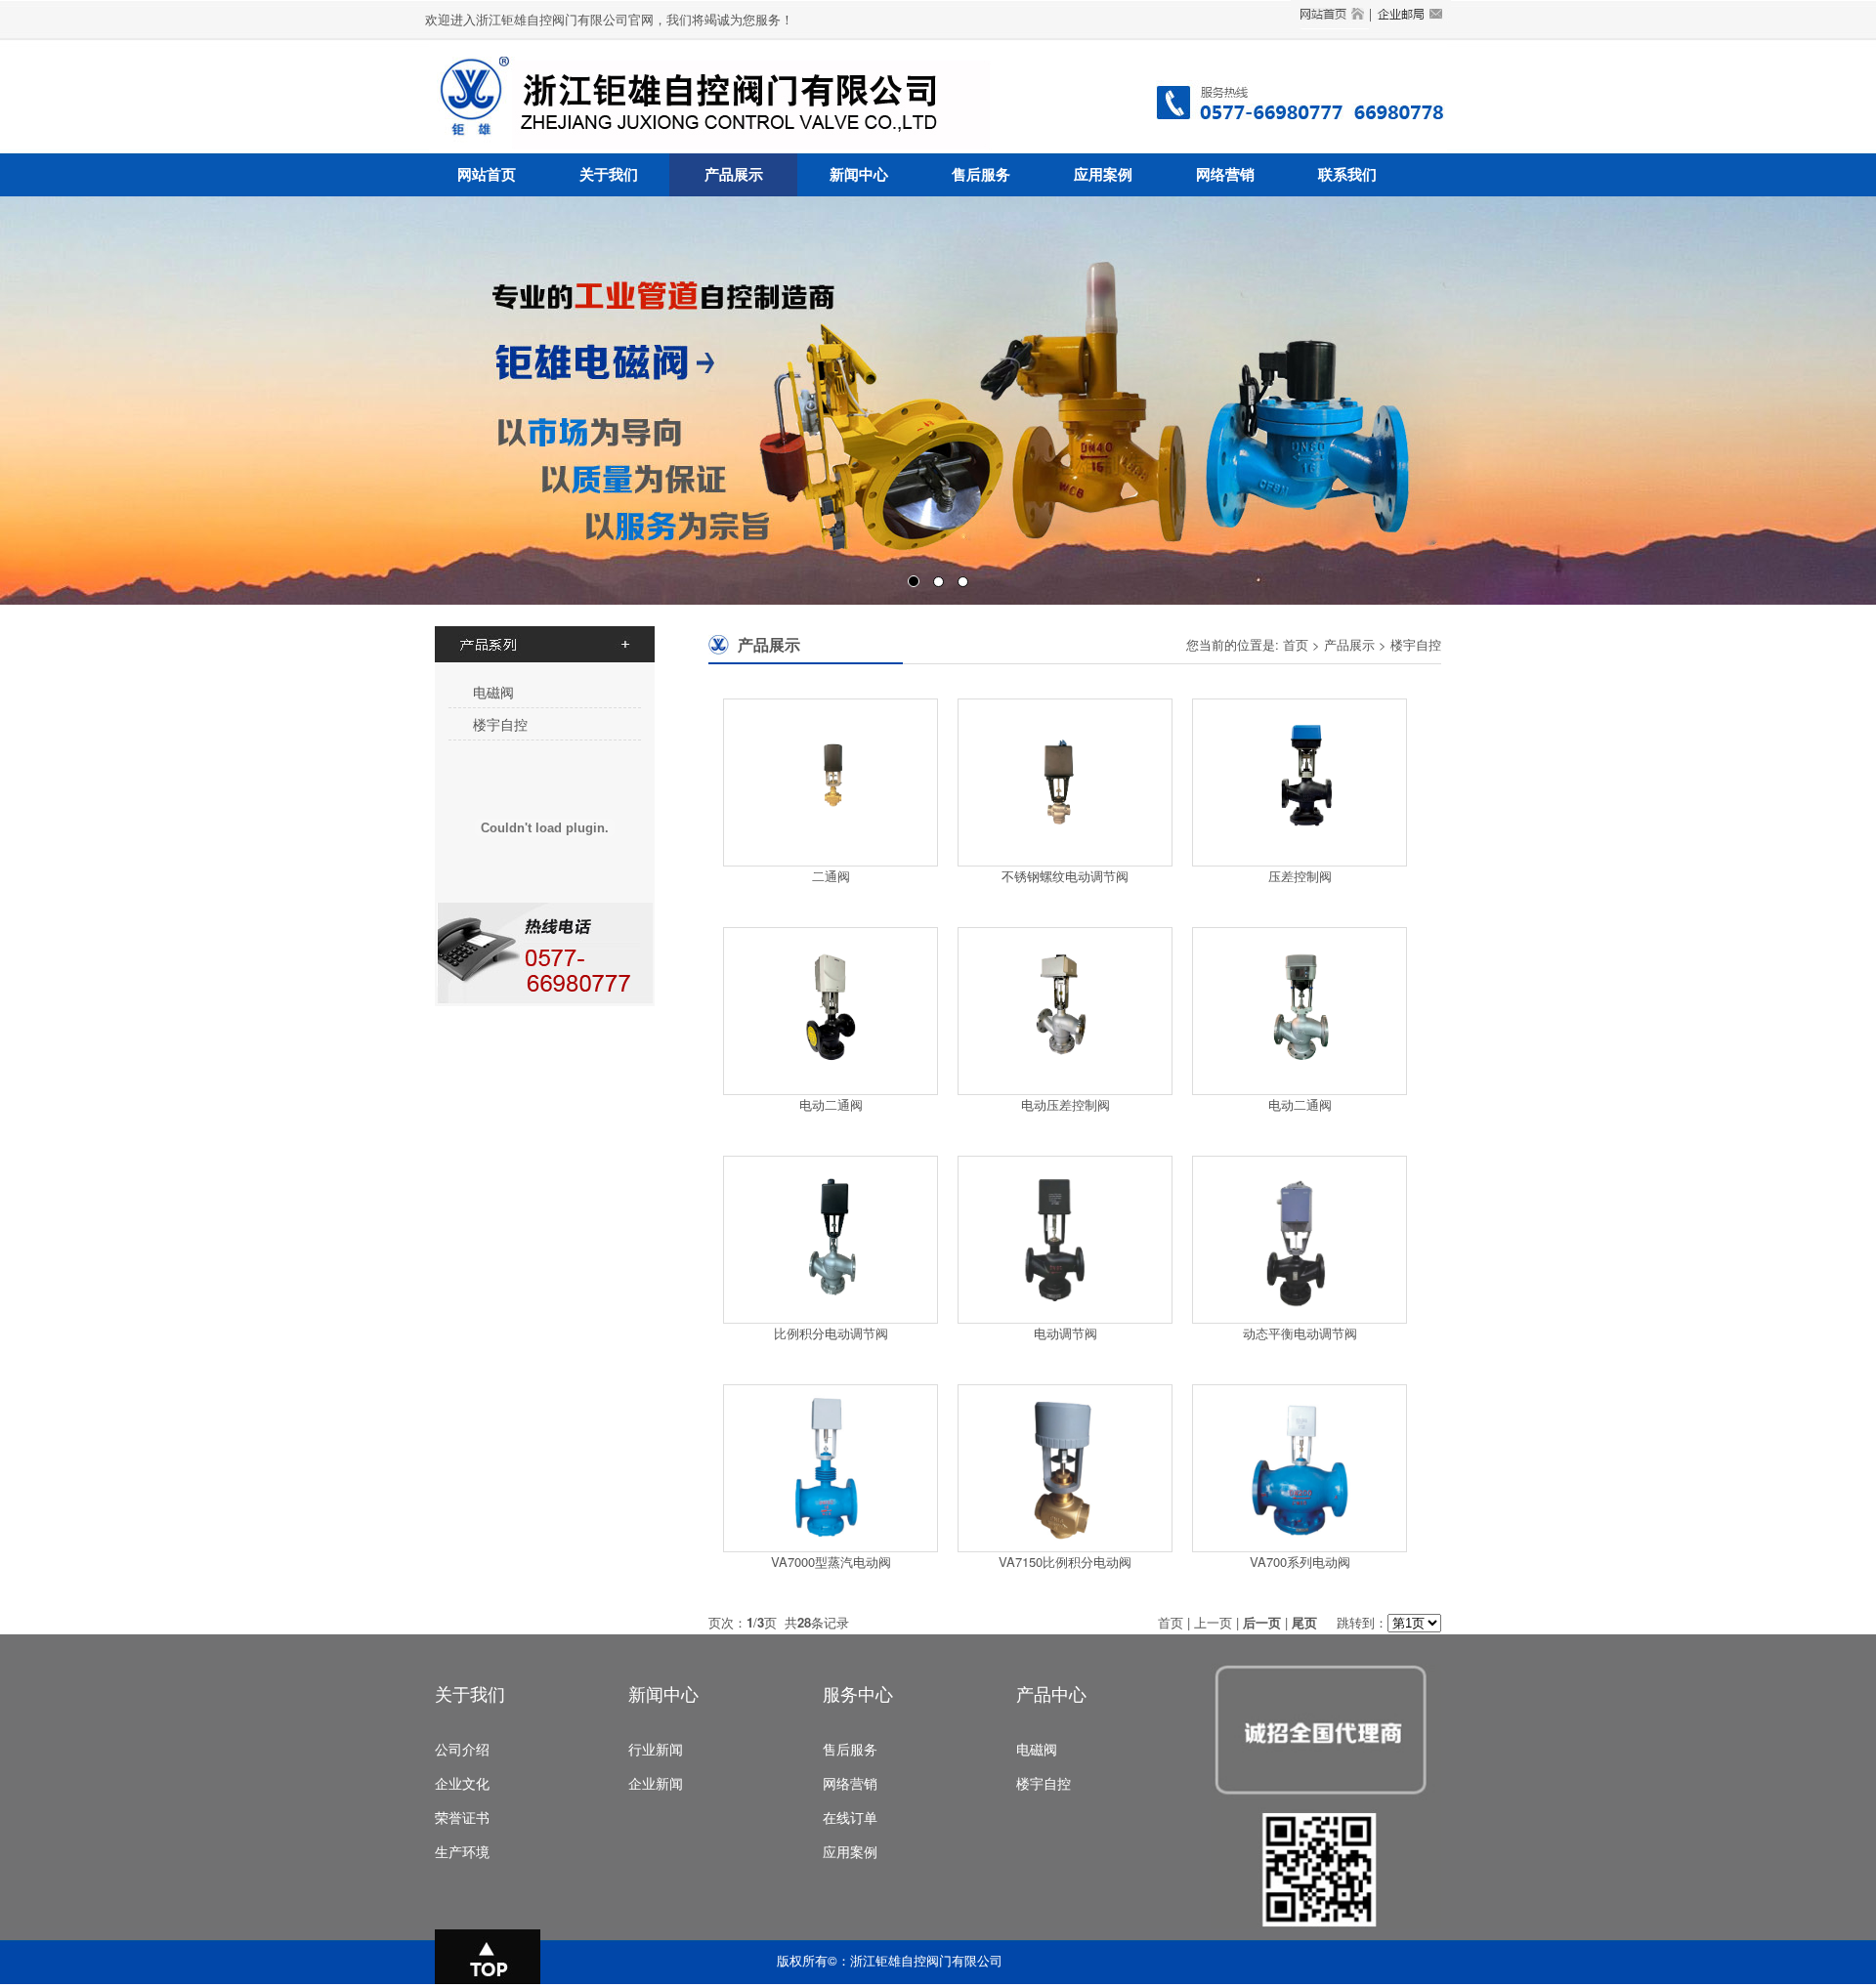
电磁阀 (493, 692)
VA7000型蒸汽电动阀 (831, 1562)
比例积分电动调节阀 (831, 1333)
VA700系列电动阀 (1300, 1562)
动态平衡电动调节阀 (1300, 1333)
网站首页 (487, 175)
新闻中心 (859, 175)
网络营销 (1225, 175)
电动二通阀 (831, 1104)
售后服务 (981, 175)
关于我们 (609, 175)
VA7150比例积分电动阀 (1065, 1562)
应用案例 (1103, 175)
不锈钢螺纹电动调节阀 (1065, 876)
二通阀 (831, 876)
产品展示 (734, 175)
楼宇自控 (500, 724)
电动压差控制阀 (1066, 1104)
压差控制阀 (1300, 876)
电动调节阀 (1066, 1333)
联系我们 (1347, 175)
